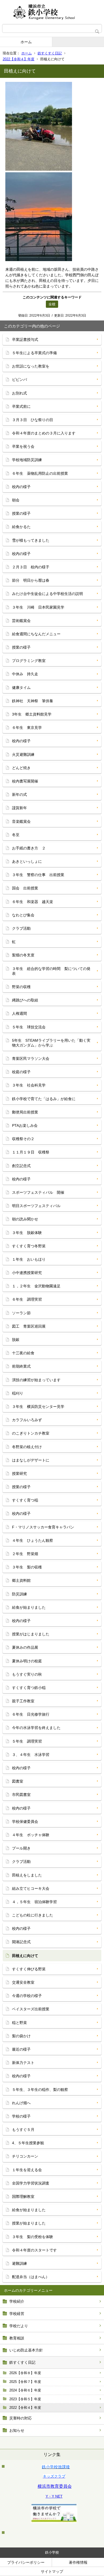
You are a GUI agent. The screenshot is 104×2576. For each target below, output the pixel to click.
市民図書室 (21, 1795)
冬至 (16, 835)
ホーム (26, 42)
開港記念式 (21, 1942)
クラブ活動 (21, 928)
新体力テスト (23, 2063)
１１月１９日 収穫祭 (31, 1152)
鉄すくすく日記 (50, 53)
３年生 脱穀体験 (27, 1233)
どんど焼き (21, 768)
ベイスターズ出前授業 (31, 2009)
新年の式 (19, 794)
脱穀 (16, 1340)
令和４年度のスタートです (34, 2250)
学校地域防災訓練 (27, 460)
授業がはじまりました (31, 1634)
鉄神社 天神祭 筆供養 (33, 701)
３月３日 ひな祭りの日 (33, 420)
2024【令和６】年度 (25, 2390)
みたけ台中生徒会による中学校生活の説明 (47, 594)
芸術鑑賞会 (21, 621)
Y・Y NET (54, 2496)
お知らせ (17, 2430)
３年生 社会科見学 (29, 1085)
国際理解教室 (23, 2196)
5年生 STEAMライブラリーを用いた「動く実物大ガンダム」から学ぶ (51, 1043)
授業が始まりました (29, 2223)
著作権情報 (78, 2562)
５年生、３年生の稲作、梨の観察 (40, 2090)
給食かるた (21, 527)
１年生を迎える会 (27, 2170)
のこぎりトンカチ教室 (31, 1433)
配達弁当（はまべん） (31, 2277)
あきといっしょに (27, 861)
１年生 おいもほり (29, 1259)
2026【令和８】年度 (25, 2373)
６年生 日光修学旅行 (31, 1714)
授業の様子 (21, 513)
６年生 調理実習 (27, 1299)
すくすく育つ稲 (25, 1500)
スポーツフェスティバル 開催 (38, 1192)
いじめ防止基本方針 (26, 2350)
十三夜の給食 (23, 1353)
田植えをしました (27, 1875)
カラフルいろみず (27, 1420)
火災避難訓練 (23, 754)
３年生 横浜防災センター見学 (38, 1407)
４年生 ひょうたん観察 (33, 1540)
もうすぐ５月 (23, 2130)
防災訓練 (19, 1594)
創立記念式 (21, 1166)
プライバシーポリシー (26, 2562)
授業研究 (19, 1473)
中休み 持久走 (25, 674)
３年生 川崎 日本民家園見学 (38, 607)
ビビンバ (19, 380)
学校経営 (17, 2314)
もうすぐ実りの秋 (27, 1674)
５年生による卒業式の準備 (34, 353)
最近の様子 (21, 2049)
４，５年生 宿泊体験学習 (34, 1902)
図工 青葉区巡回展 (29, 1326)
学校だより (19, 2326)
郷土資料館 (21, 1580)
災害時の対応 (21, 2418)
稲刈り (18, 1393)
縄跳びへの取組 (25, 1000)
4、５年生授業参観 (28, 2143)
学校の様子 (21, 2116)
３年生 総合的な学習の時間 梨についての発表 (51, 971)
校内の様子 (21, 487)
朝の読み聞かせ (25, 1219)
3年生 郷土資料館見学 (32, 714)
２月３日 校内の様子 (31, 567)
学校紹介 (17, 2301)
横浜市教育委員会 (55, 2486)
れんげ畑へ (21, 2103)
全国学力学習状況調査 (31, 2183)
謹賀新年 (19, 808)
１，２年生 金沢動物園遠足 (36, 1286)
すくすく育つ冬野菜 (29, 1246)
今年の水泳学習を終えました (36, 1728)
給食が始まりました (29, 1607)
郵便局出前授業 (25, 1112)
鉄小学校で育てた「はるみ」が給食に (44, 1099)
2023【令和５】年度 (25, 2399)
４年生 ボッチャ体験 (31, 1835)
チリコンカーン (25, 2156)
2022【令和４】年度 (19, 59)
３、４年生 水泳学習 (31, 1755)
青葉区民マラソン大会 (31, 1059)
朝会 (16, 500)
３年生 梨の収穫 (27, 1567)
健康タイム (21, 688)
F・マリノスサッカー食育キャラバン (43, 1527)
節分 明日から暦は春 (31, 580)
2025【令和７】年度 (25, 2382)
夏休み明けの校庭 (27, 1661)
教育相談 (17, 2338)
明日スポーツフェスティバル (36, 1206)
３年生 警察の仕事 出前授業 (38, 875)
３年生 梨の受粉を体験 (33, 2237)
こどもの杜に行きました (33, 1915)
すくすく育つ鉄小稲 (29, 1688)
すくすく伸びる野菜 (29, 1969)
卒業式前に (21, 406)
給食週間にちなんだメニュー (36, 634)
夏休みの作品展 (25, 1647)
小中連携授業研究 (27, 1273)
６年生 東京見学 (27, 728)
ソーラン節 (21, 1313)
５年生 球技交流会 (29, 1027)
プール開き (21, 1848)
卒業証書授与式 (25, 340)
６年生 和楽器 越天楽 (33, 902)
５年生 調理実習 (27, 1741)
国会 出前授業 (25, 888)
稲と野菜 (19, 2023)
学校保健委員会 (25, 1822)
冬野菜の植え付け (27, 1447)
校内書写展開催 (25, 781)
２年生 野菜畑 (25, 1554)
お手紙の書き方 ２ (29, 848)
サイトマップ (52, 2571)
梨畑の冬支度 (23, 955)
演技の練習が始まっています (36, 1380)
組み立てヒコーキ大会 (31, 1888)
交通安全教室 (23, 1982)
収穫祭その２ (23, 1139)
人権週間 (19, 1013)
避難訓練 (19, 2263)
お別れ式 (19, 393)
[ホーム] (52, 12)
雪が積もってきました (31, 540)
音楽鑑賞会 (21, 821)
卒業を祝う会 (23, 446)
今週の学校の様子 (27, 1996)
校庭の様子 (21, 1072)
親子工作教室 (23, 1701)
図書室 (18, 1781)
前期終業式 (21, 1366)
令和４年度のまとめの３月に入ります (44, 433)
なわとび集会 (23, 915)
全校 (52, 304)
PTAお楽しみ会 (25, 1125)
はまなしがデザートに (31, 1460)
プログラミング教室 (29, 661)
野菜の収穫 (21, 987)
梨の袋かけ (21, 2036)
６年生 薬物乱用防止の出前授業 (40, 473)
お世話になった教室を (31, 366)
